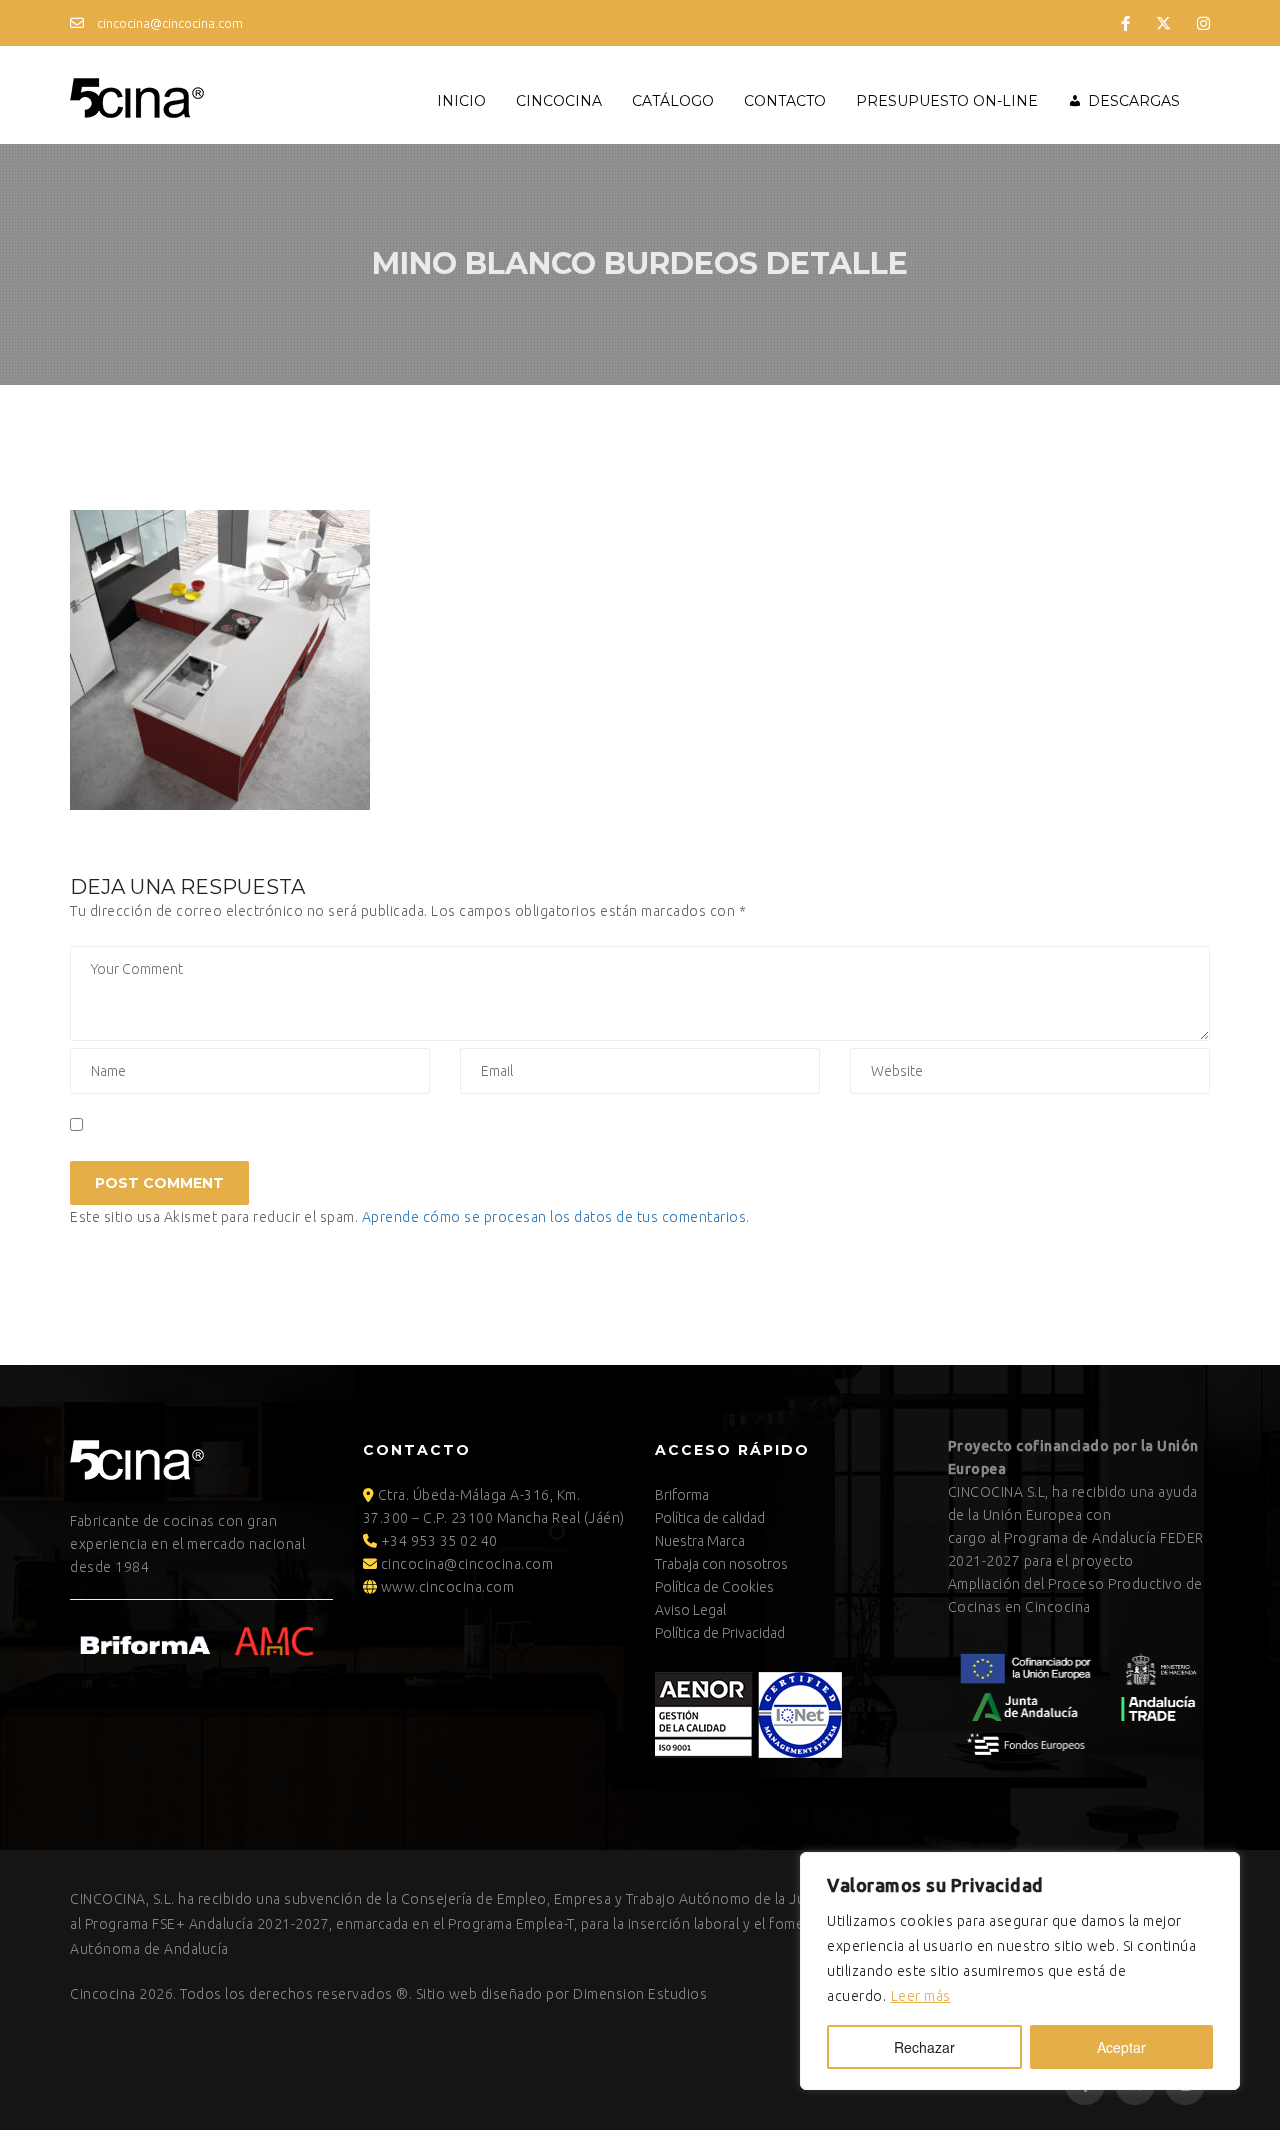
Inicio (461, 101)
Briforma (682, 1495)
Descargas (1134, 101)
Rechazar (924, 2047)
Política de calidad (710, 1518)
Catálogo (673, 101)
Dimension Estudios (640, 1994)
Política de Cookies (714, 1587)
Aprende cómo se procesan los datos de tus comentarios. (556, 1217)
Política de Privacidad (720, 1633)
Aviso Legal (690, 1610)
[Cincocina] (137, 95)
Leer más (921, 1996)
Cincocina (559, 101)
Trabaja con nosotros (721, 1564)
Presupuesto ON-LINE (947, 101)
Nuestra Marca (700, 1541)
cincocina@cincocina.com (168, 23)
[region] (1020, 1971)
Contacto (785, 101)
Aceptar (1121, 2047)
